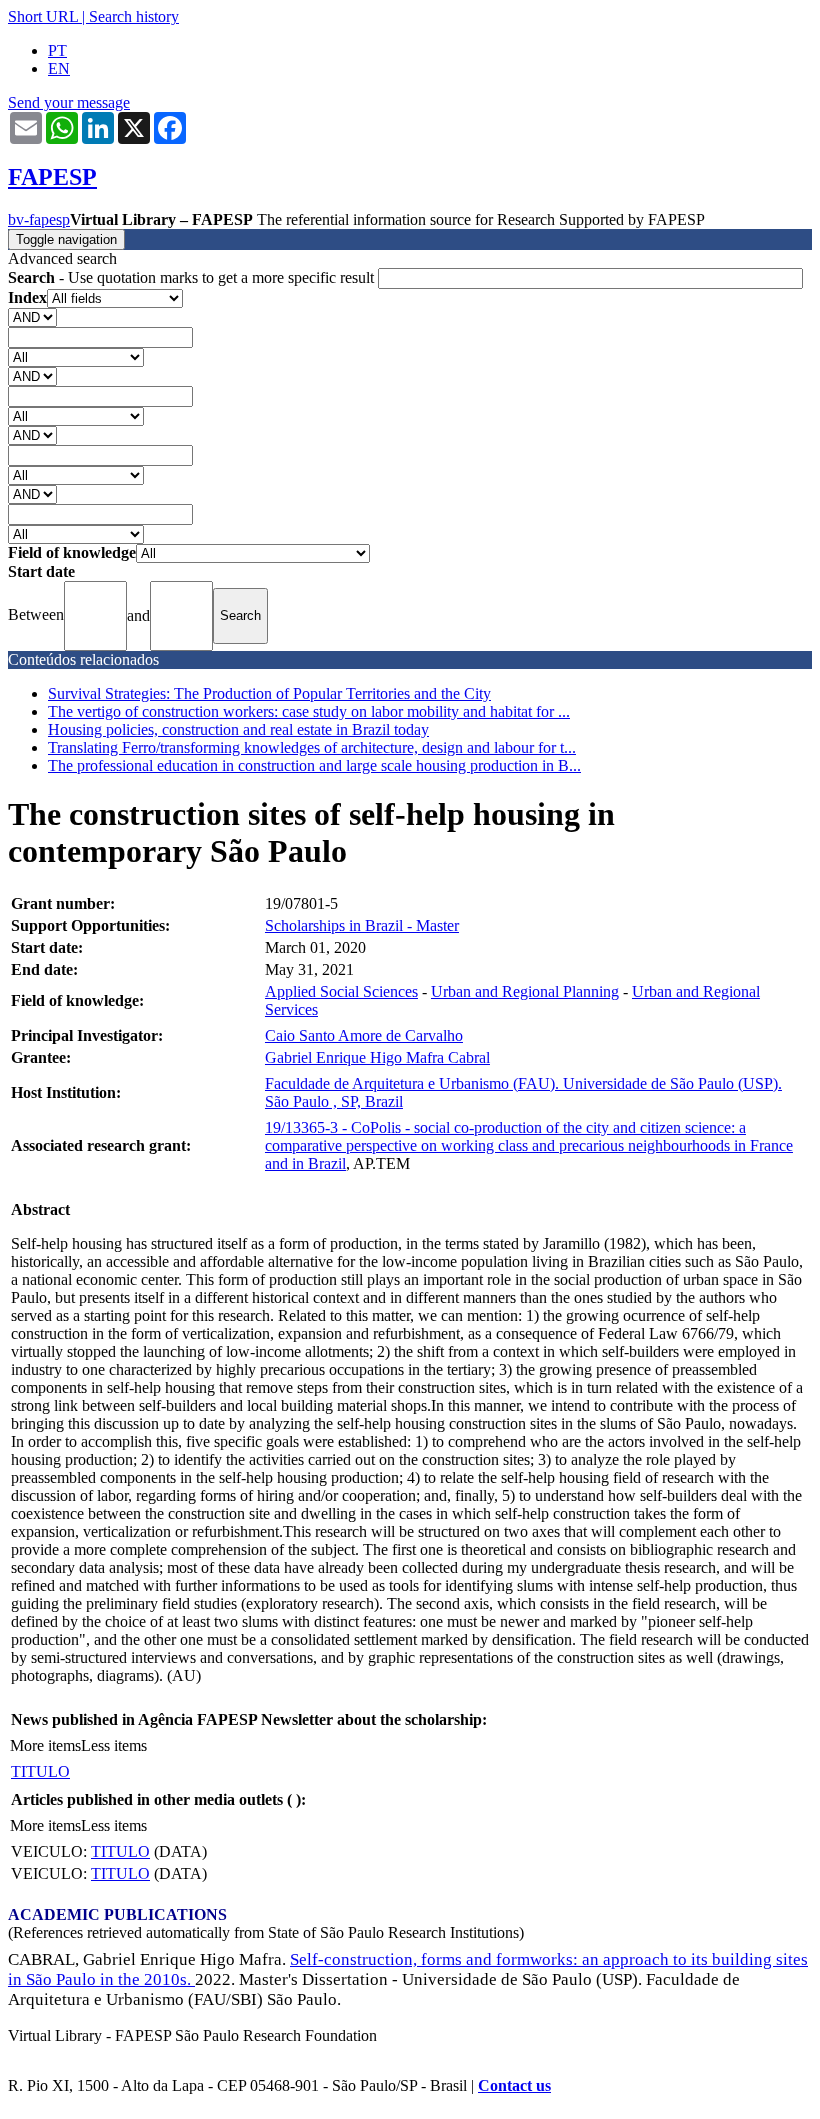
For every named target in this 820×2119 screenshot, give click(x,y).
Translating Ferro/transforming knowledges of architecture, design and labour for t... (312, 747)
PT (57, 50)
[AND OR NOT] (32, 316)
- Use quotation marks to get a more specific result (193, 277)
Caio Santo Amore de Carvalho (364, 1035)
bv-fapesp (39, 219)
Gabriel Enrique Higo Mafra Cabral (377, 1057)
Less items (114, 1745)
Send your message (69, 102)
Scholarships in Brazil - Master (362, 925)
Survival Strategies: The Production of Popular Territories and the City (269, 693)
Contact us (514, 2085)
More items (45, 1745)
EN (59, 68)
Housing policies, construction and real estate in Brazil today (238, 729)
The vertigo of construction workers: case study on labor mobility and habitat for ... (309, 711)
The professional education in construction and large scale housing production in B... (314, 765)
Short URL (43, 16)
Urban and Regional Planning (525, 991)
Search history (134, 16)
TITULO (40, 1771)
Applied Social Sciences (341, 991)
